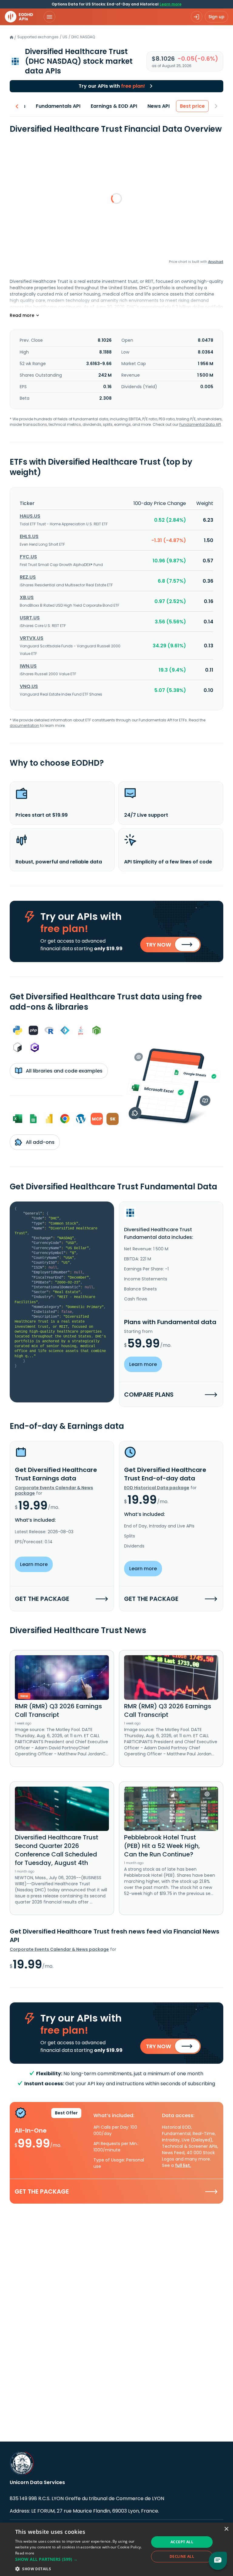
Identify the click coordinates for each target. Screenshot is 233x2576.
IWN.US (28, 666)
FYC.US (28, 557)
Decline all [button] (182, 2556)
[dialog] (116, 2549)
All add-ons (40, 1142)
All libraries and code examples (64, 1071)
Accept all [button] (182, 2542)
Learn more (171, 4)
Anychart (216, 262)
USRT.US (30, 618)
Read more (25, 2553)
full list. (183, 2165)
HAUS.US (30, 516)
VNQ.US (29, 686)
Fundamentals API (58, 106)
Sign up (216, 17)
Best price (192, 106)
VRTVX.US (32, 638)
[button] (80, 2559)
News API (159, 106)
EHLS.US (29, 536)
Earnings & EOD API (114, 106)
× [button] (226, 2529)
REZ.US (28, 577)
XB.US (27, 597)
